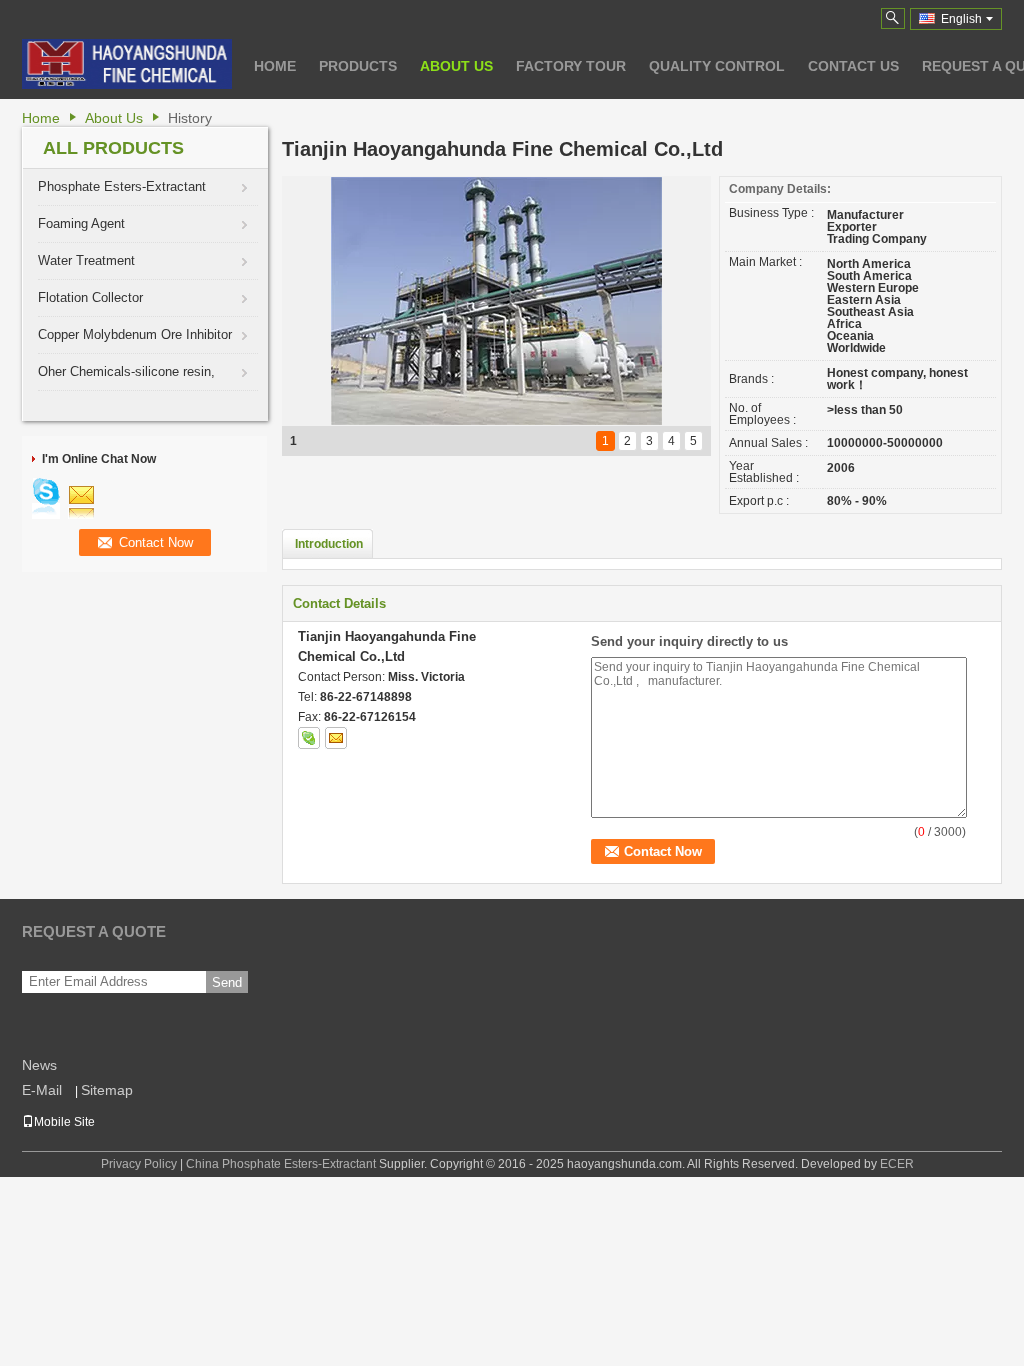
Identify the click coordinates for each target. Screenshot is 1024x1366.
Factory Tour (571, 66)
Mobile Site (64, 1122)
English (961, 19)
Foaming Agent (81, 223)
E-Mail (42, 1090)
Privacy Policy (139, 1164)
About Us (456, 66)
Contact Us (853, 66)
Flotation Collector (90, 297)
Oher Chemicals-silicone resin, (126, 371)
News (39, 1065)
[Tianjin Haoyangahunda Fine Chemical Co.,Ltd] (893, 18)
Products (358, 66)
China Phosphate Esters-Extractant (281, 1164)
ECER (897, 1164)
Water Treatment (86, 260)
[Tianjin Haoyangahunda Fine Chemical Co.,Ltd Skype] (309, 738)
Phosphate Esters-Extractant (122, 186)
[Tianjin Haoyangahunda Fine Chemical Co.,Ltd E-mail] (336, 738)
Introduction (329, 544)
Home (275, 66)
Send (227, 982)
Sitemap (107, 1090)
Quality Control (717, 66)
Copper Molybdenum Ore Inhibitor (135, 334)
